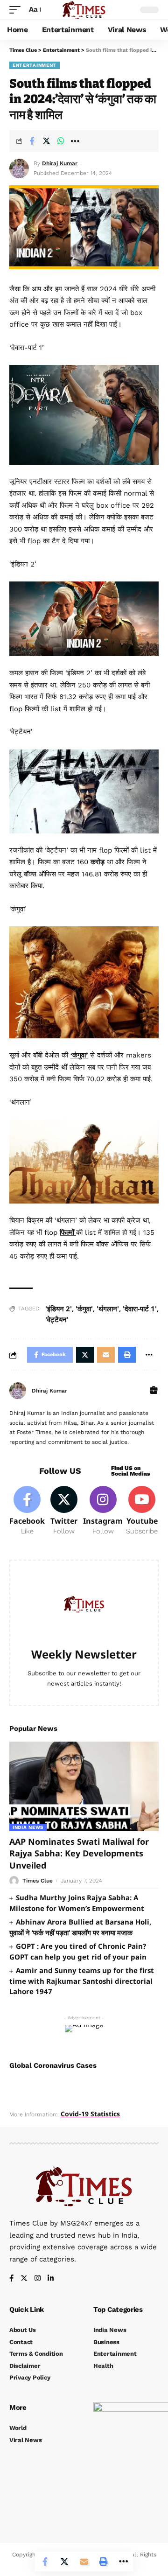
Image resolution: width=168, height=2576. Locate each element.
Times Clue (38, 1881)
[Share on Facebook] (32, 141)
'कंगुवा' (84, 1309)
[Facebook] (27, 1511)
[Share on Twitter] (46, 141)
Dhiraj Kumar (60, 163)
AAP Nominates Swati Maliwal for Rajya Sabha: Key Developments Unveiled (79, 1853)
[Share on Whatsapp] (61, 141)
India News (28, 1827)
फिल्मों (68, 1232)
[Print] (104, 2562)
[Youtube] (142, 1511)
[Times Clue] (84, 10)
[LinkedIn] (51, 2279)
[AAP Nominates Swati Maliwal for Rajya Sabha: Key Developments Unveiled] (84, 1786)
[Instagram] (103, 1511)
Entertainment (35, 65)
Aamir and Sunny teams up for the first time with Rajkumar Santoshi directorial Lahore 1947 (82, 1981)
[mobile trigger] (17, 10)
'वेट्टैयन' (57, 1319)
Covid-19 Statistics (90, 2114)
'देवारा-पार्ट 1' (140, 1309)
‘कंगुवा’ (79, 1055)
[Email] (84, 2562)
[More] (75, 141)
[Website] (154, 1391)
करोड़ (98, 862)
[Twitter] (64, 1511)
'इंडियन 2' (59, 1309)
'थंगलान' (108, 1309)
